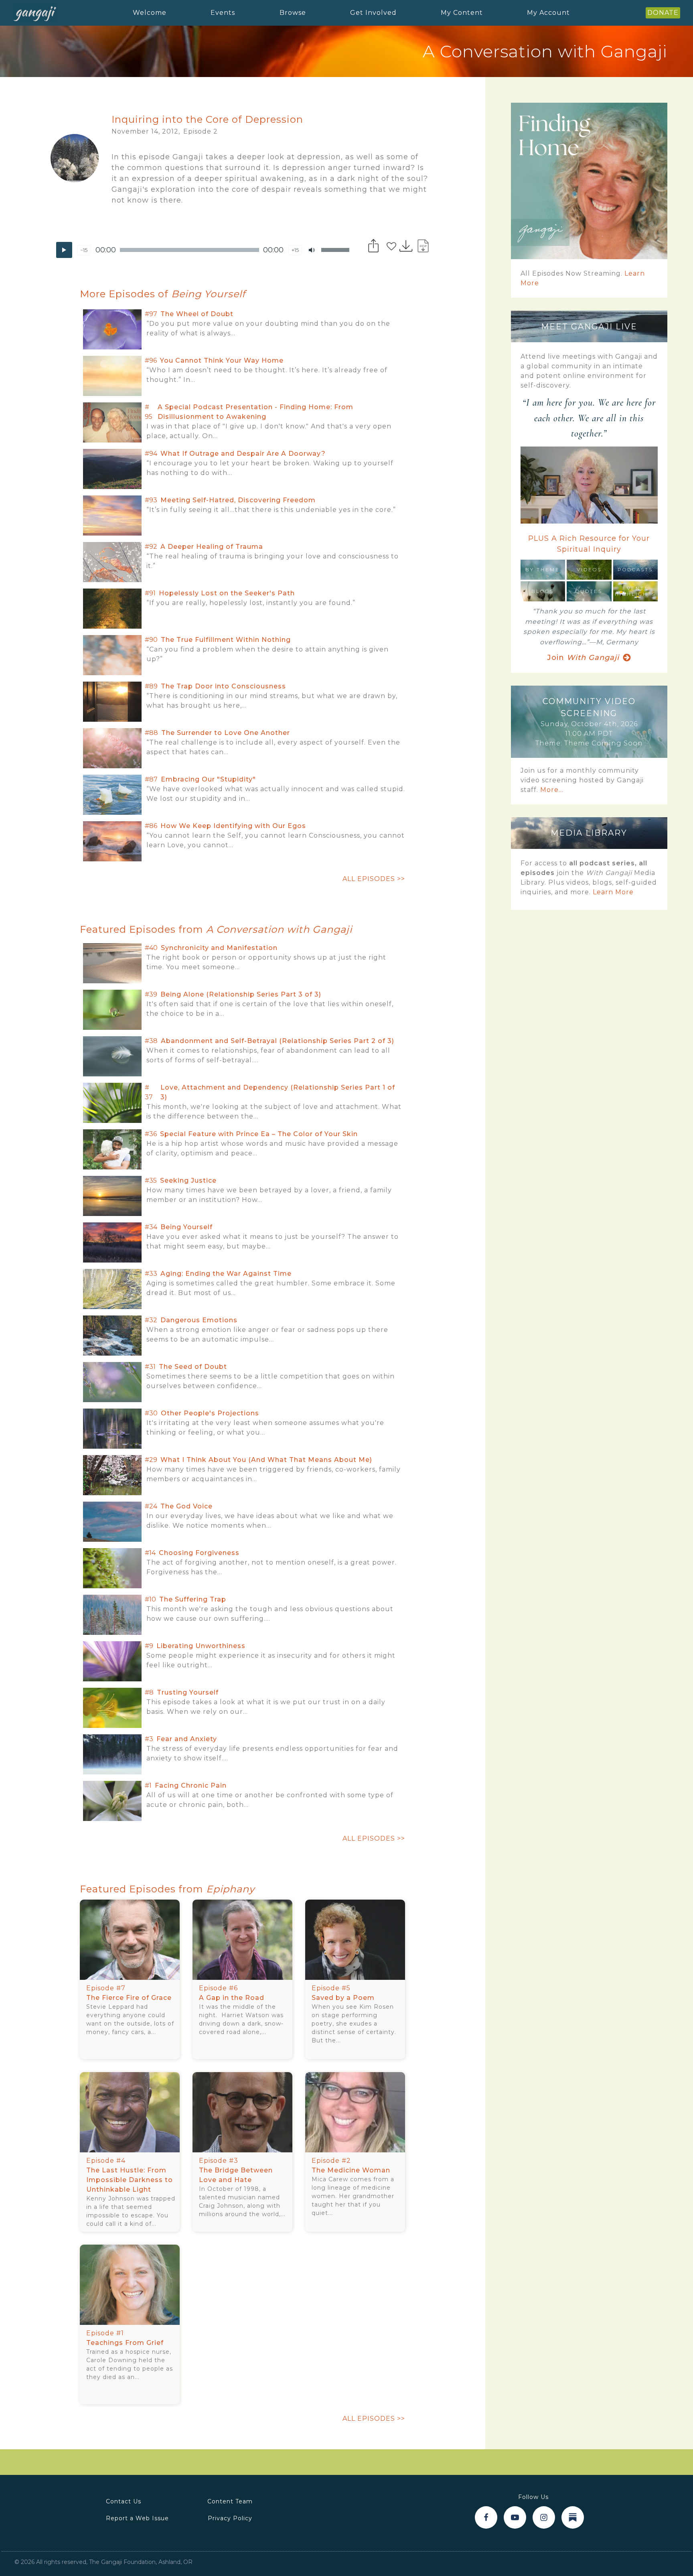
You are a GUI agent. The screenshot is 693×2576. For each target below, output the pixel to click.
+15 (295, 250)
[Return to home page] (35, 13)
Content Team (230, 2501)
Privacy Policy (230, 2518)
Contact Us (124, 2501)
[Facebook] (486, 2517)
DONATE (663, 13)
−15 (84, 250)
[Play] (64, 250)
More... (552, 790)
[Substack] (573, 2517)
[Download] (406, 246)
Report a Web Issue (137, 2518)
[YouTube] (515, 2517)
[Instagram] (544, 2517)
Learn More (613, 892)
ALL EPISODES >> (374, 879)
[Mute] (312, 250)
